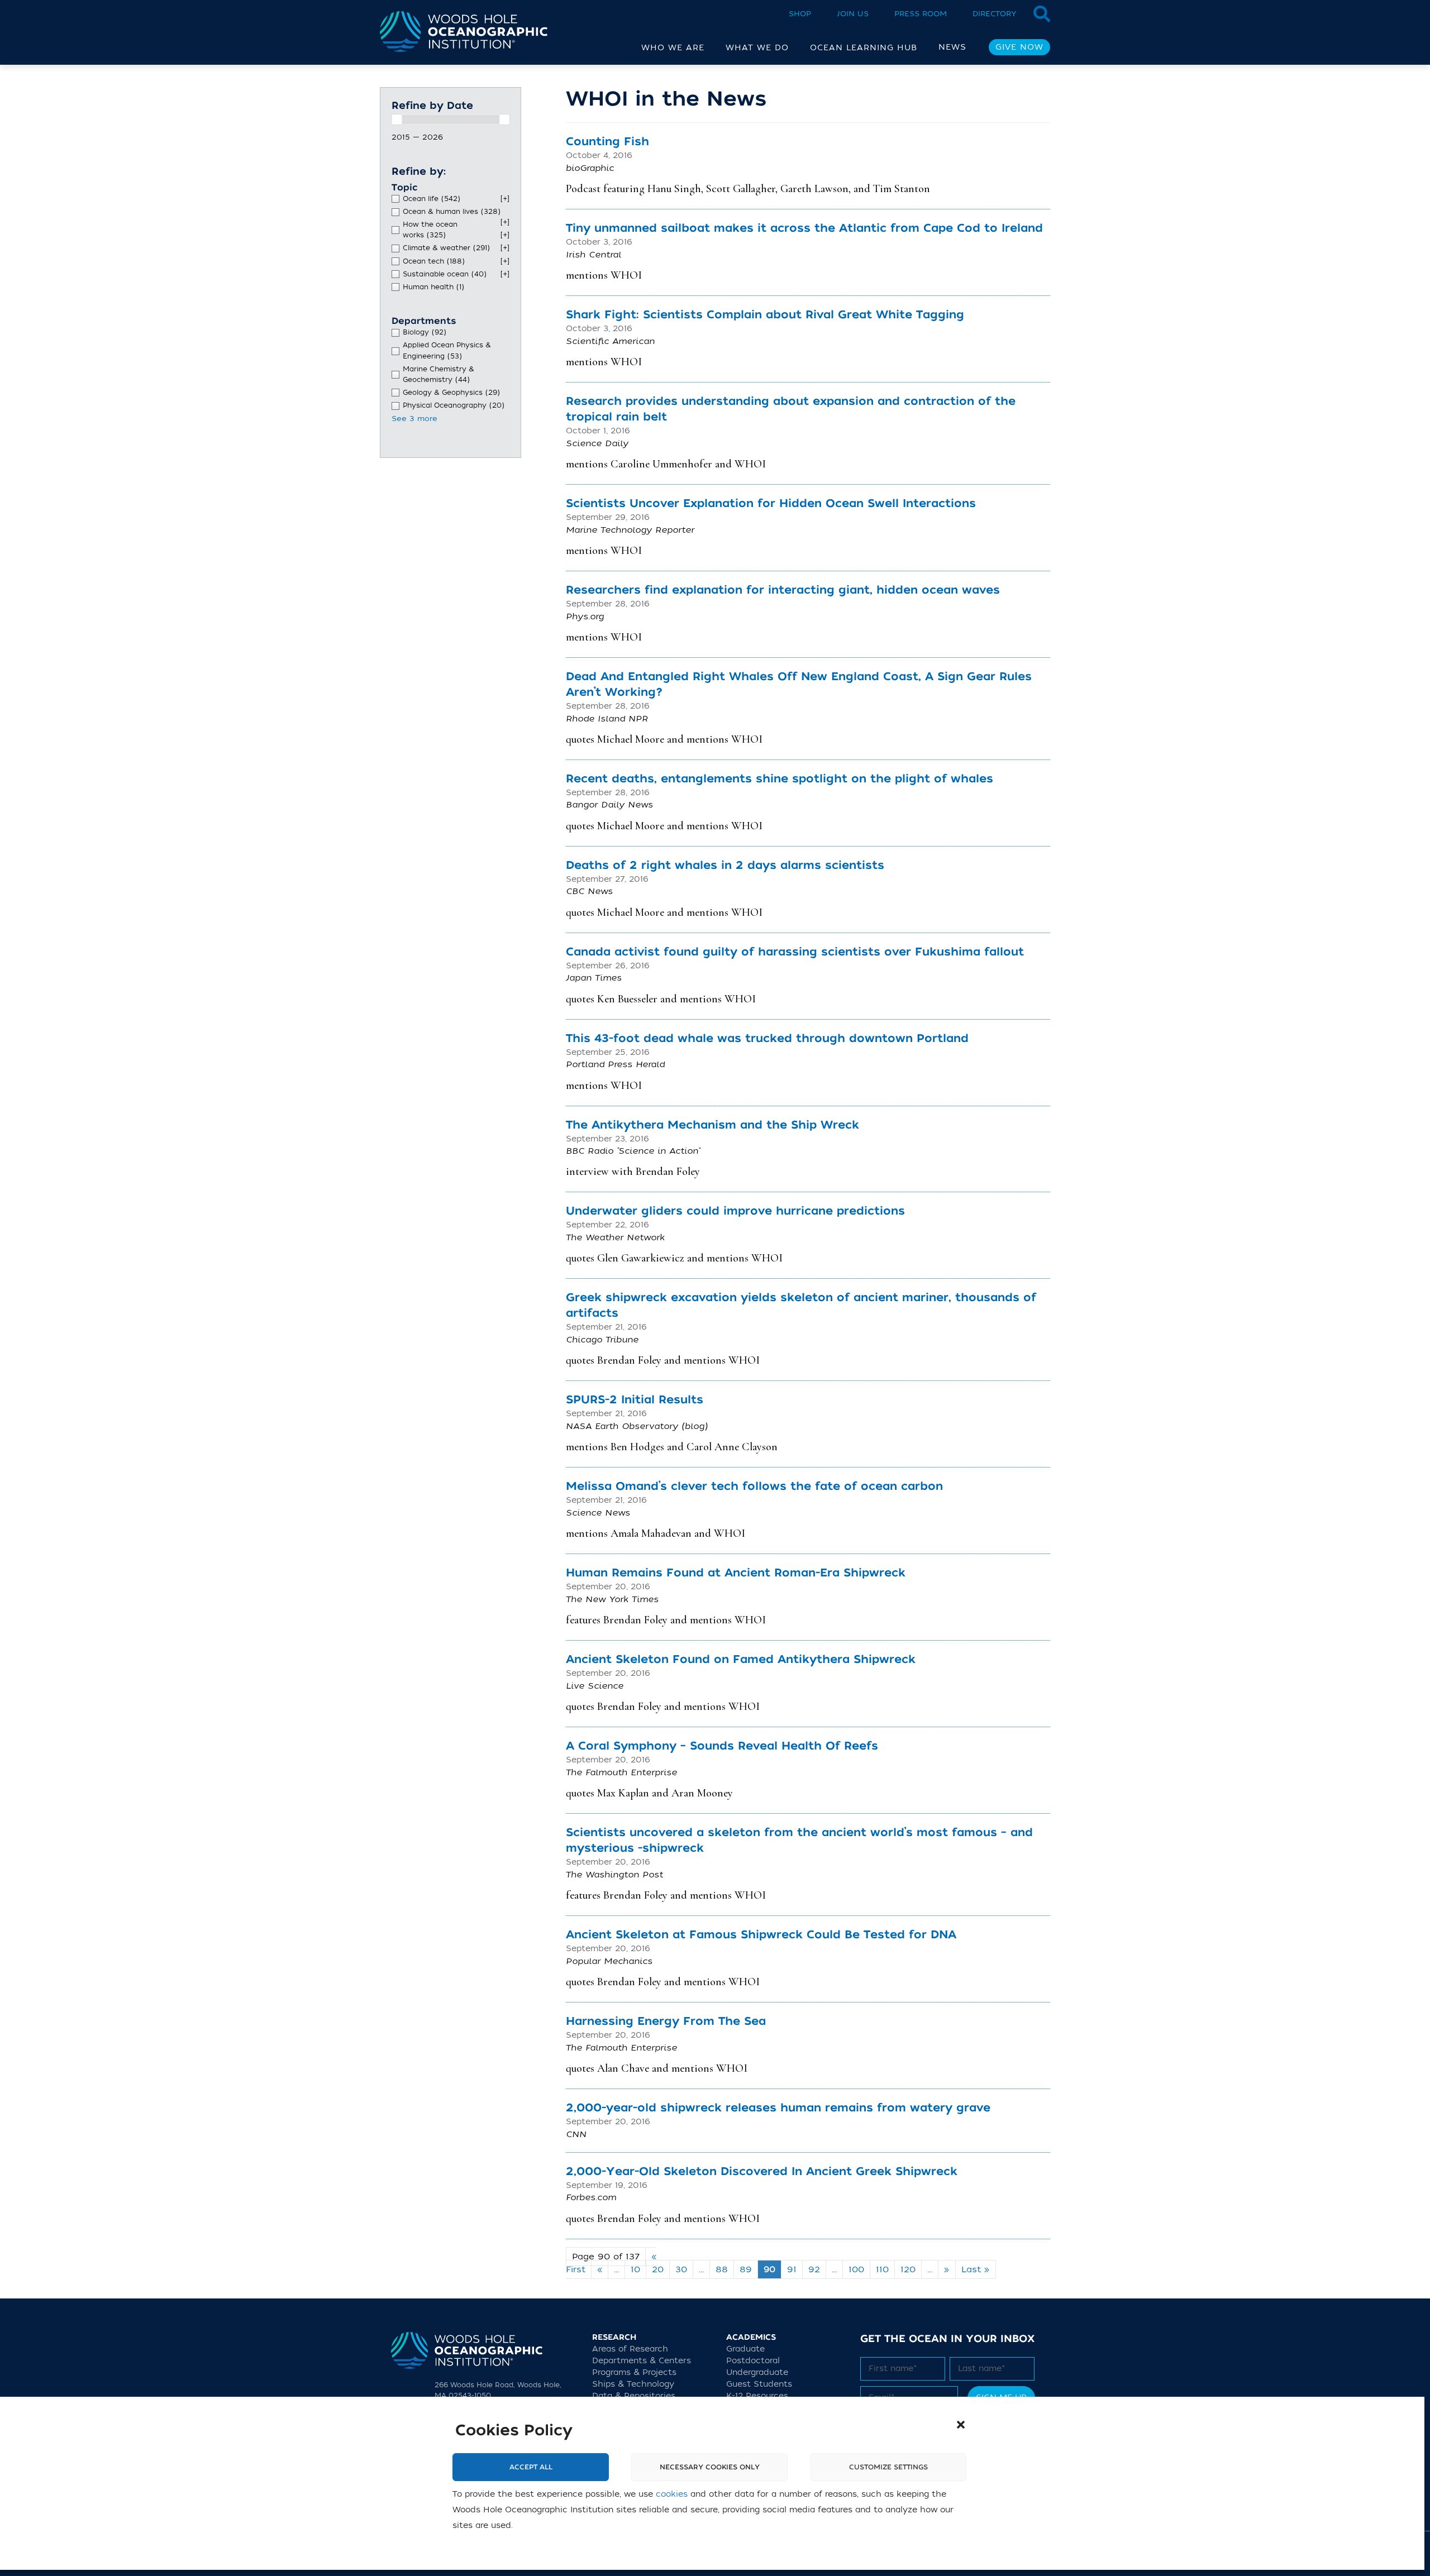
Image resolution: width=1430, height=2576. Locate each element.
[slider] (397, 120)
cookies (672, 2495)
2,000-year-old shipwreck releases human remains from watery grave (778, 2108)
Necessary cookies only (710, 2468)
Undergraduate (757, 2372)
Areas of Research (630, 2349)
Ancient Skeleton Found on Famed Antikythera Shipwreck (741, 1659)
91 (792, 2269)
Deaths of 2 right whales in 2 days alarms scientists (725, 865)
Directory (995, 14)
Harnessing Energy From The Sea (666, 2021)
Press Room (921, 14)
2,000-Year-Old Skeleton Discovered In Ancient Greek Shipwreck (762, 2171)
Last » (976, 2269)
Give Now (1019, 47)
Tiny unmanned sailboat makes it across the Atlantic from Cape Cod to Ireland (804, 228)
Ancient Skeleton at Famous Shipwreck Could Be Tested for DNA (761, 1935)
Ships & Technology (633, 2384)
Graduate (745, 2349)
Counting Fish (607, 142)
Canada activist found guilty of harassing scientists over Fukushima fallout (795, 952)
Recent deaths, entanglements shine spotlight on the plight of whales (780, 779)
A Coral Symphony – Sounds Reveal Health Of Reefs (722, 1746)
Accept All (531, 2468)
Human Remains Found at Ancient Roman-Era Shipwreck (736, 1573)
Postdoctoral (753, 2361)
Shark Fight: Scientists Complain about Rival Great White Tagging (765, 315)
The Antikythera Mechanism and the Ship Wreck (712, 1125)
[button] (961, 2425)
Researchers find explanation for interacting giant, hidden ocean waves (783, 590)
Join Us (853, 14)
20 (658, 2269)
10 (635, 2269)
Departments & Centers (642, 2361)
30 (681, 2269)
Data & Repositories (634, 2396)
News (952, 47)
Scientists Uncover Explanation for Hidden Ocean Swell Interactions (771, 503)
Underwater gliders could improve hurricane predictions (735, 1211)
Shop (800, 14)
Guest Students (759, 2384)
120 (908, 2269)
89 (746, 2269)
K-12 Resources (757, 2396)
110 (882, 2269)
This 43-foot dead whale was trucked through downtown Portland (767, 1038)
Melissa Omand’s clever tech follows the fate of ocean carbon (754, 1486)
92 (814, 2269)
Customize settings (888, 2468)
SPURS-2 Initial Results (635, 1400)
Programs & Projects (634, 2372)
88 (722, 2269)
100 (856, 2269)
